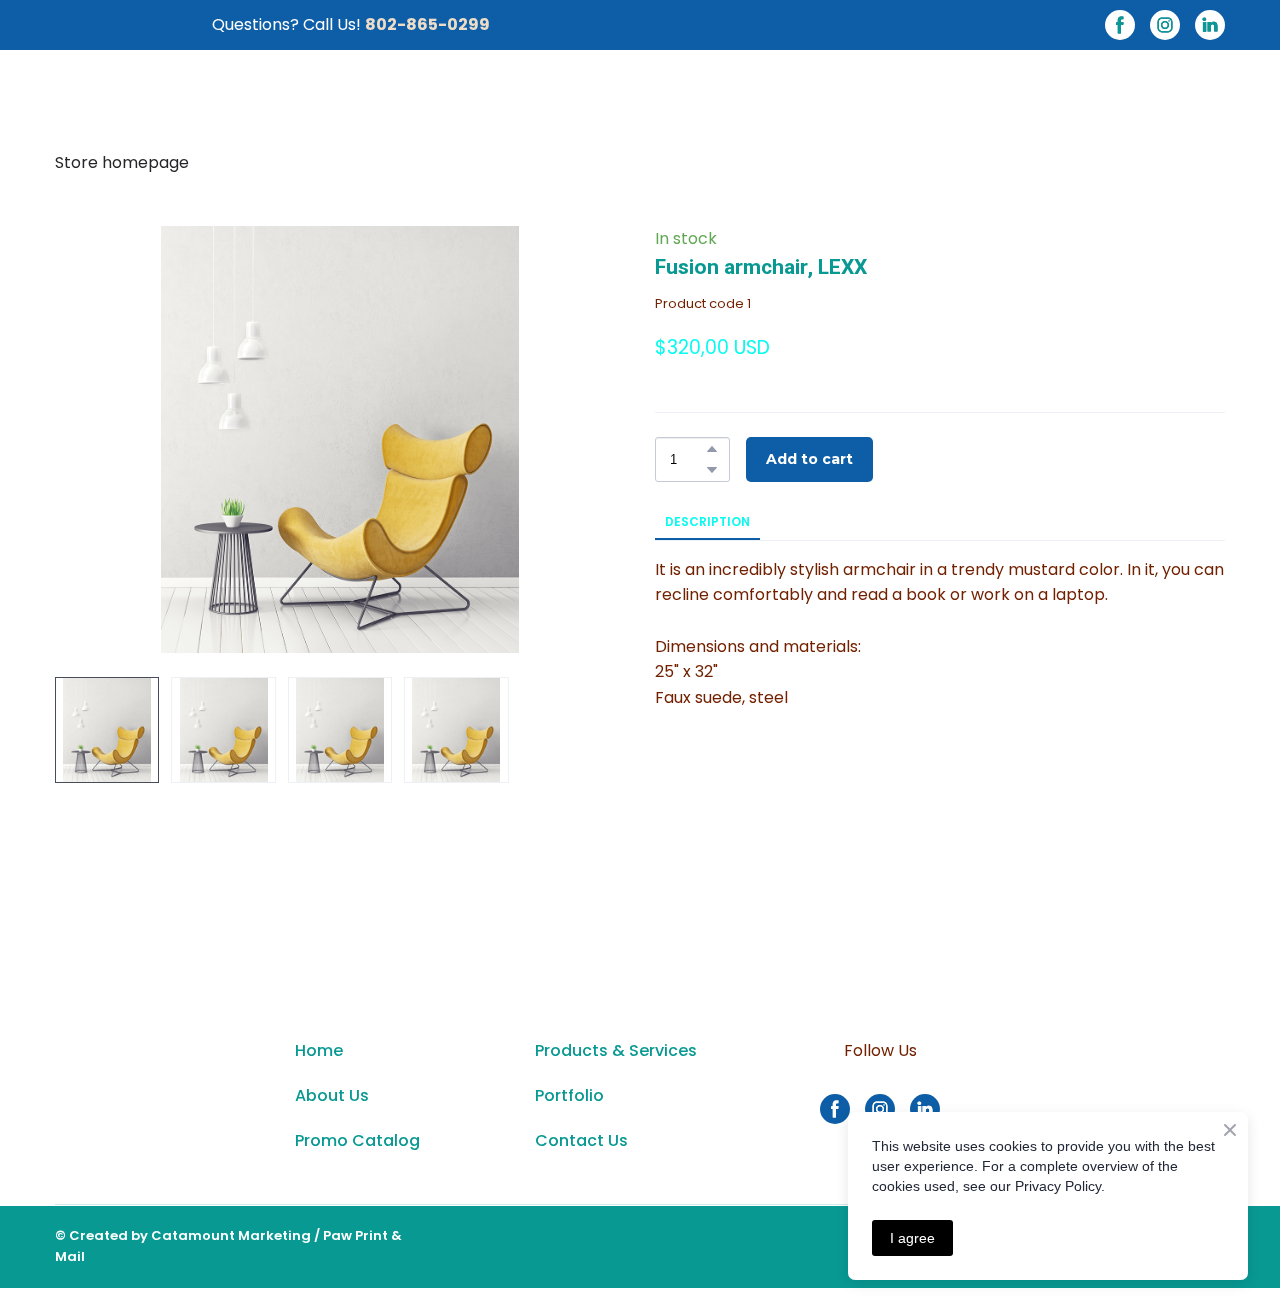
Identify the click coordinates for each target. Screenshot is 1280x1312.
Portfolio (569, 1095)
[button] (1120, 25)
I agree (912, 1238)
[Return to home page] (155, 1107)
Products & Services (616, 1050)
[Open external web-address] (1120, 1107)
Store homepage (122, 162)
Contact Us (581, 1140)
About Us (332, 1095)
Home (319, 1050)
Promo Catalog (357, 1140)
